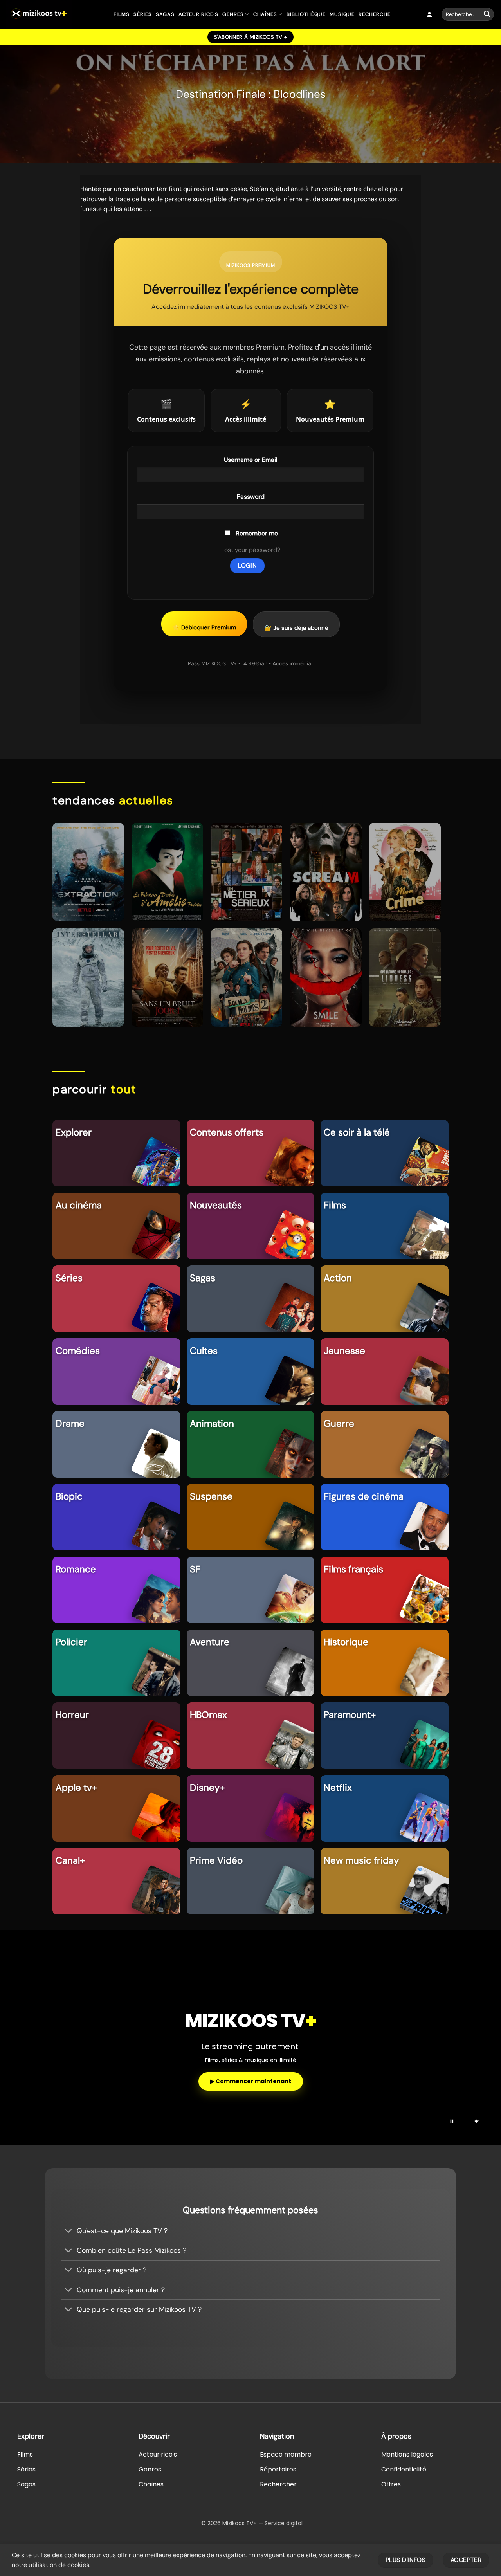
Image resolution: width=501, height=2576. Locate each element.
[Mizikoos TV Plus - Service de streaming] (54, 14)
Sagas (165, 14)
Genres (233, 14)
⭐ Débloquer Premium (204, 627)
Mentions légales (407, 2454)
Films (122, 14)
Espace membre (286, 2454)
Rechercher (278, 2484)
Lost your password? (251, 550)
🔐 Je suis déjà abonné (296, 628)
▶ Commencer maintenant (251, 2081)
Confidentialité (404, 2469)
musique (342, 14)
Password (251, 497)
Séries (143, 14)
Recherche (375, 14)
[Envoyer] (487, 14)
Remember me (257, 533)
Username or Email (251, 460)
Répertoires (278, 2469)
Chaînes (265, 14)
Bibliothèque (306, 14)
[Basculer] (69, 2231)
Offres (391, 2484)
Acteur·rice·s (198, 14)
